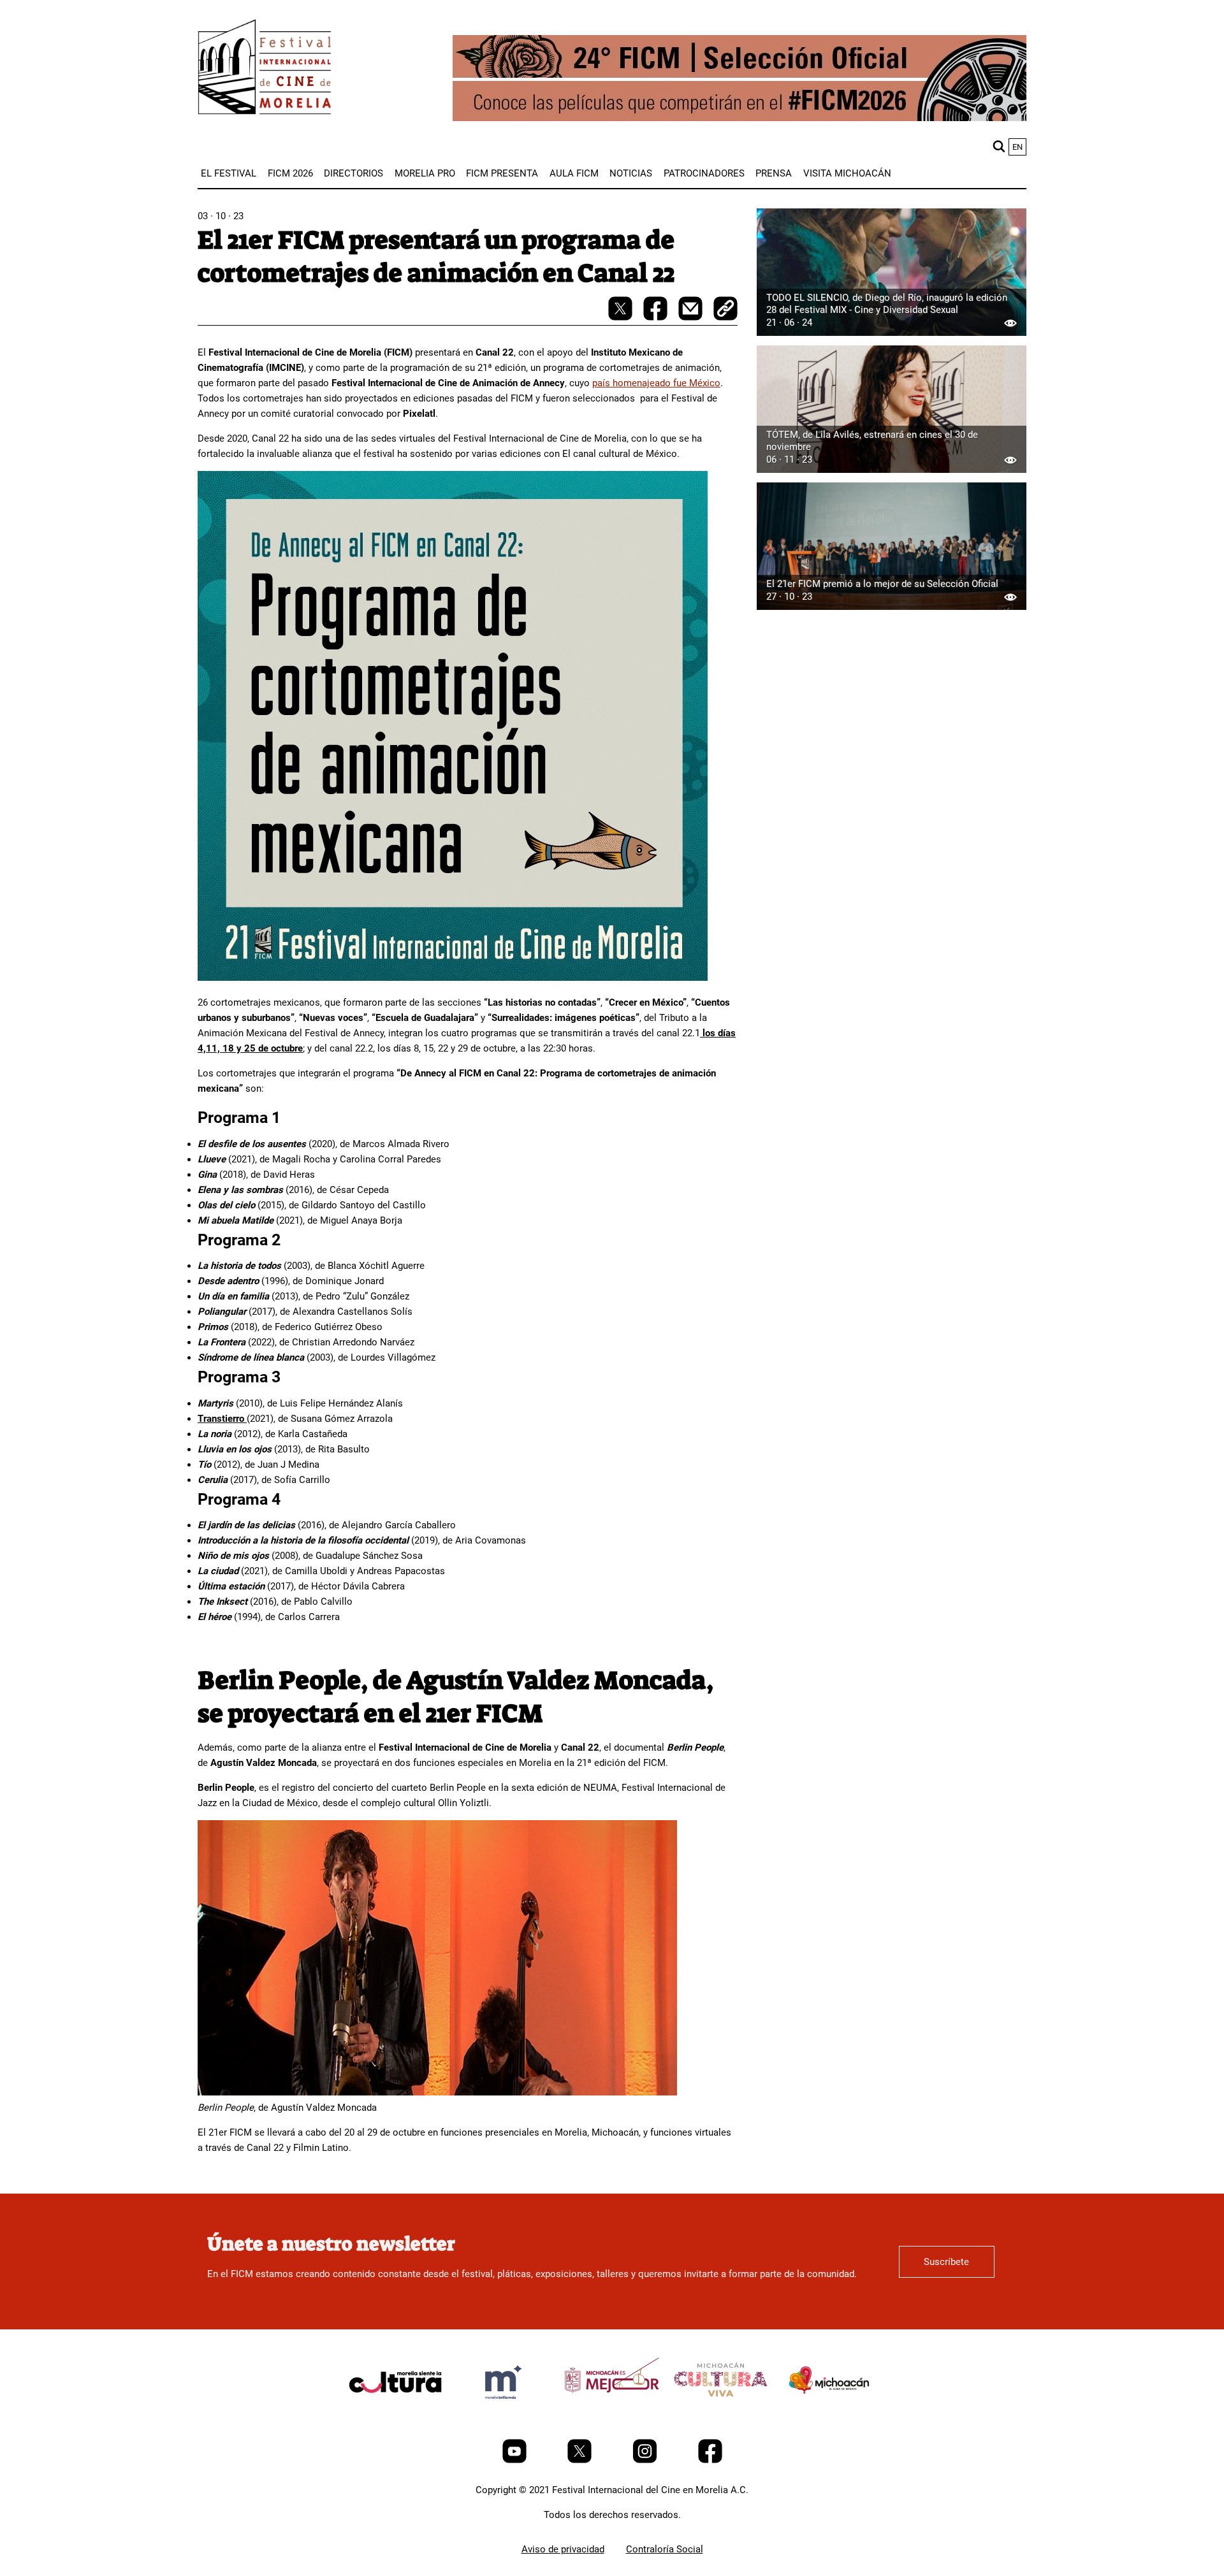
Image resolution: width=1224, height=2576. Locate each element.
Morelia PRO (425, 173)
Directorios (353, 173)
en (1017, 147)
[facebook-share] (657, 317)
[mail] (692, 317)
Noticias (631, 173)
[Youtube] (516, 2460)
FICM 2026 (290, 173)
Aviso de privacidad (563, 2549)
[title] (395, 2412)
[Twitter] (581, 2460)
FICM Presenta (502, 173)
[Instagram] (646, 2460)
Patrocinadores (704, 173)
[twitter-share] (622, 317)
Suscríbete (946, 2262)
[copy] (725, 310)
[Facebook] (710, 2460)
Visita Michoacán (847, 173)
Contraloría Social (665, 2549)
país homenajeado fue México (656, 383)
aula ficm (574, 173)
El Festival (229, 173)
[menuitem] (229, 173)
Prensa (774, 173)
